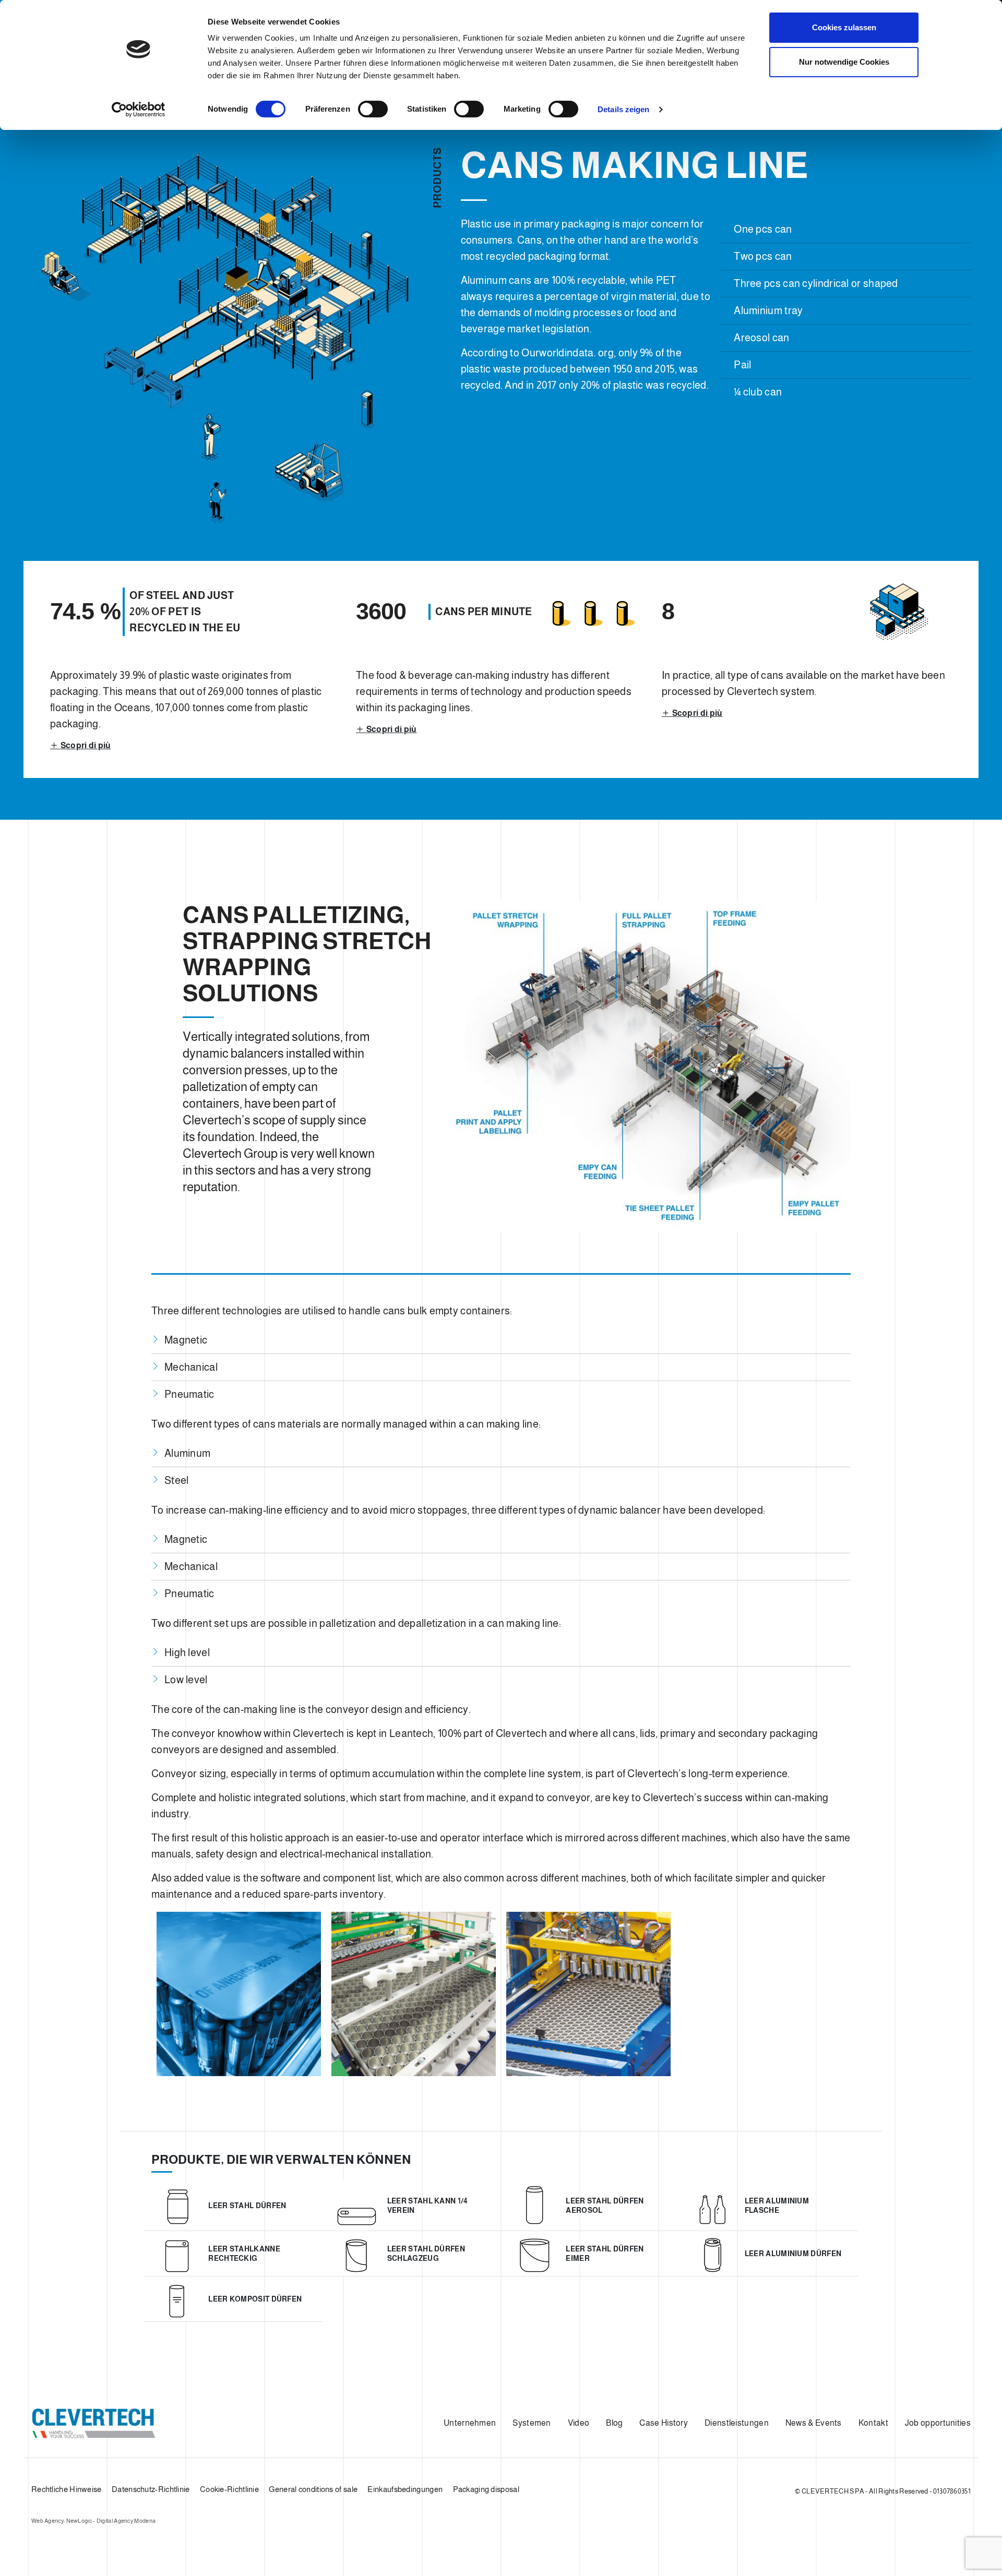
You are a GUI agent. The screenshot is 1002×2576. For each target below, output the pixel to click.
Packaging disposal (486, 2489)
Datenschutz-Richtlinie (151, 2489)
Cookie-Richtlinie (229, 2489)
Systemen (532, 2423)
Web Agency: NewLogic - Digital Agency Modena (93, 2521)
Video (579, 2423)
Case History (664, 2423)
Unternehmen (470, 2423)
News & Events (814, 2423)
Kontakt (873, 2423)
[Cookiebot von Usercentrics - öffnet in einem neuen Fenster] (139, 110)
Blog (614, 2423)
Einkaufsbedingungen (405, 2489)
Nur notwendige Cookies (844, 62)
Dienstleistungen (737, 2423)
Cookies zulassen (844, 27)
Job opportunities (938, 2423)
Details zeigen (623, 109)
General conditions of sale (313, 2489)
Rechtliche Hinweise (67, 2489)
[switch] (373, 109)
